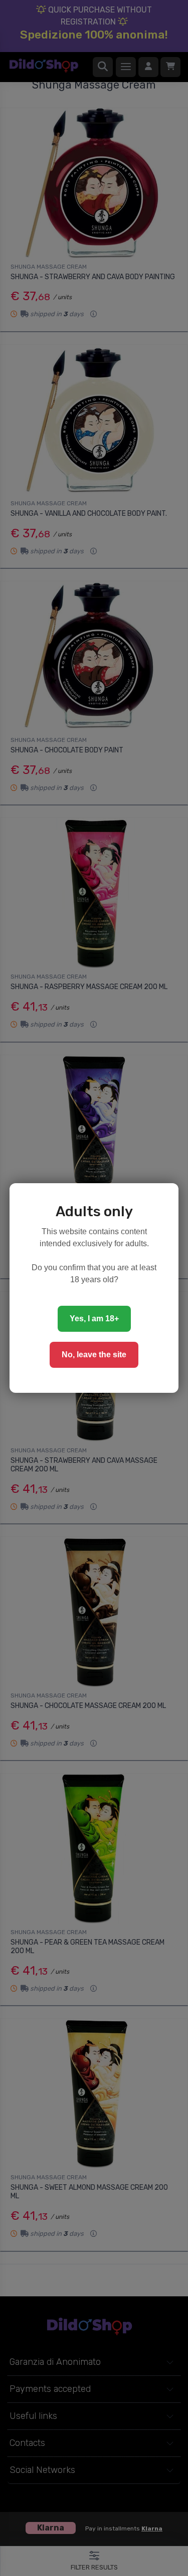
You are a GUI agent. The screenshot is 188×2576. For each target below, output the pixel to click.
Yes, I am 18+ (94, 1319)
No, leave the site (94, 1355)
